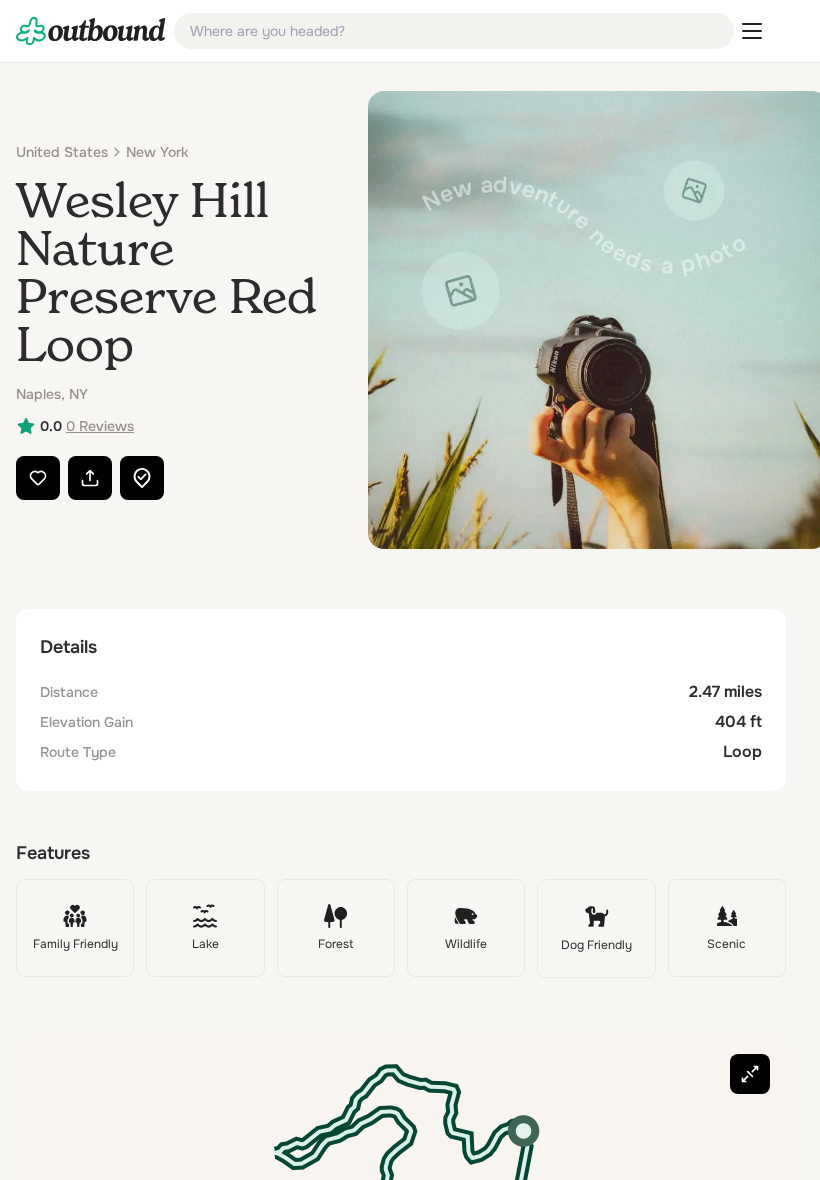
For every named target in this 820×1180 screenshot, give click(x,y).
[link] (91, 31)
